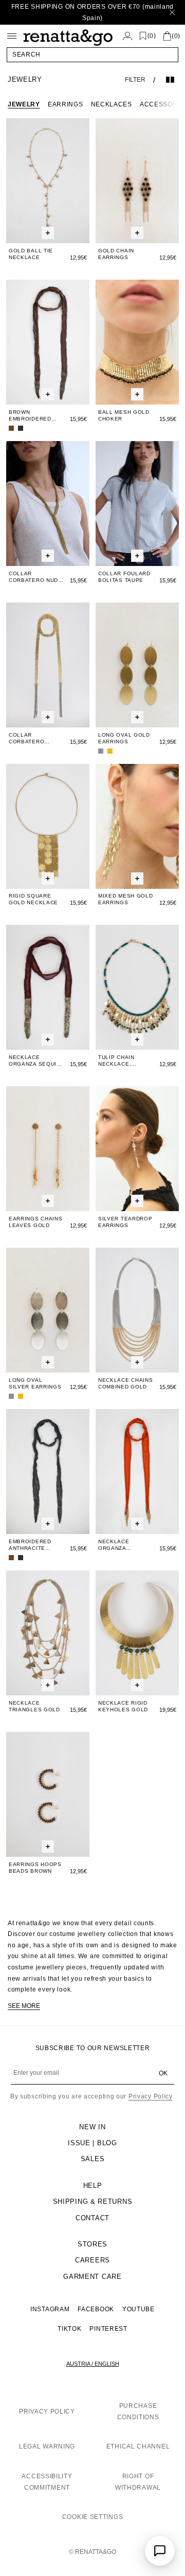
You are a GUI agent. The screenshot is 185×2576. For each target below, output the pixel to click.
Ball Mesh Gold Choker (124, 415)
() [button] (152, 36)
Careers (92, 2260)
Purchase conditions (138, 2411)
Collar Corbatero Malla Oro (26, 738)
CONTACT (92, 2218)
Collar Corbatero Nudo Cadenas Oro (36, 577)
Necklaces (112, 104)
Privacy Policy (151, 2096)
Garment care (92, 2277)
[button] (92, 54)
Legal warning (47, 2446)
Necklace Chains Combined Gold (126, 1383)
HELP (93, 2186)
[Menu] (12, 36)
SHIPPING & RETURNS (93, 2202)
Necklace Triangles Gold (34, 1706)
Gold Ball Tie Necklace (31, 254)
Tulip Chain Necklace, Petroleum (116, 1061)
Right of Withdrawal (138, 2482)
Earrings (66, 104)
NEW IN (92, 2127)
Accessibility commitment (47, 2482)
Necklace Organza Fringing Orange (126, 1545)
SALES (93, 2159)
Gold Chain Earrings (116, 254)
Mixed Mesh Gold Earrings (126, 899)
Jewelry (24, 104)
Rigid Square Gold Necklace (33, 899)
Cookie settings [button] (93, 2517)
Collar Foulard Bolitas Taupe (124, 577)
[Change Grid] (170, 80)
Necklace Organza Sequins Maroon (37, 1061)
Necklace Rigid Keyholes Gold (123, 1706)
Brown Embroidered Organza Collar (35, 416)
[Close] (172, 12)
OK (163, 2073)
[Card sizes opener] (48, 233)
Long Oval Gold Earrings (124, 738)
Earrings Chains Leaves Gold (36, 1222)
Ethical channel (138, 2446)
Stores (92, 2244)
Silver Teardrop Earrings (125, 1222)
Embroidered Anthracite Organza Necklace (30, 1545)
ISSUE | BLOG (92, 2143)
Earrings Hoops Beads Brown (35, 1868)
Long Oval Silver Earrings (35, 1383)
